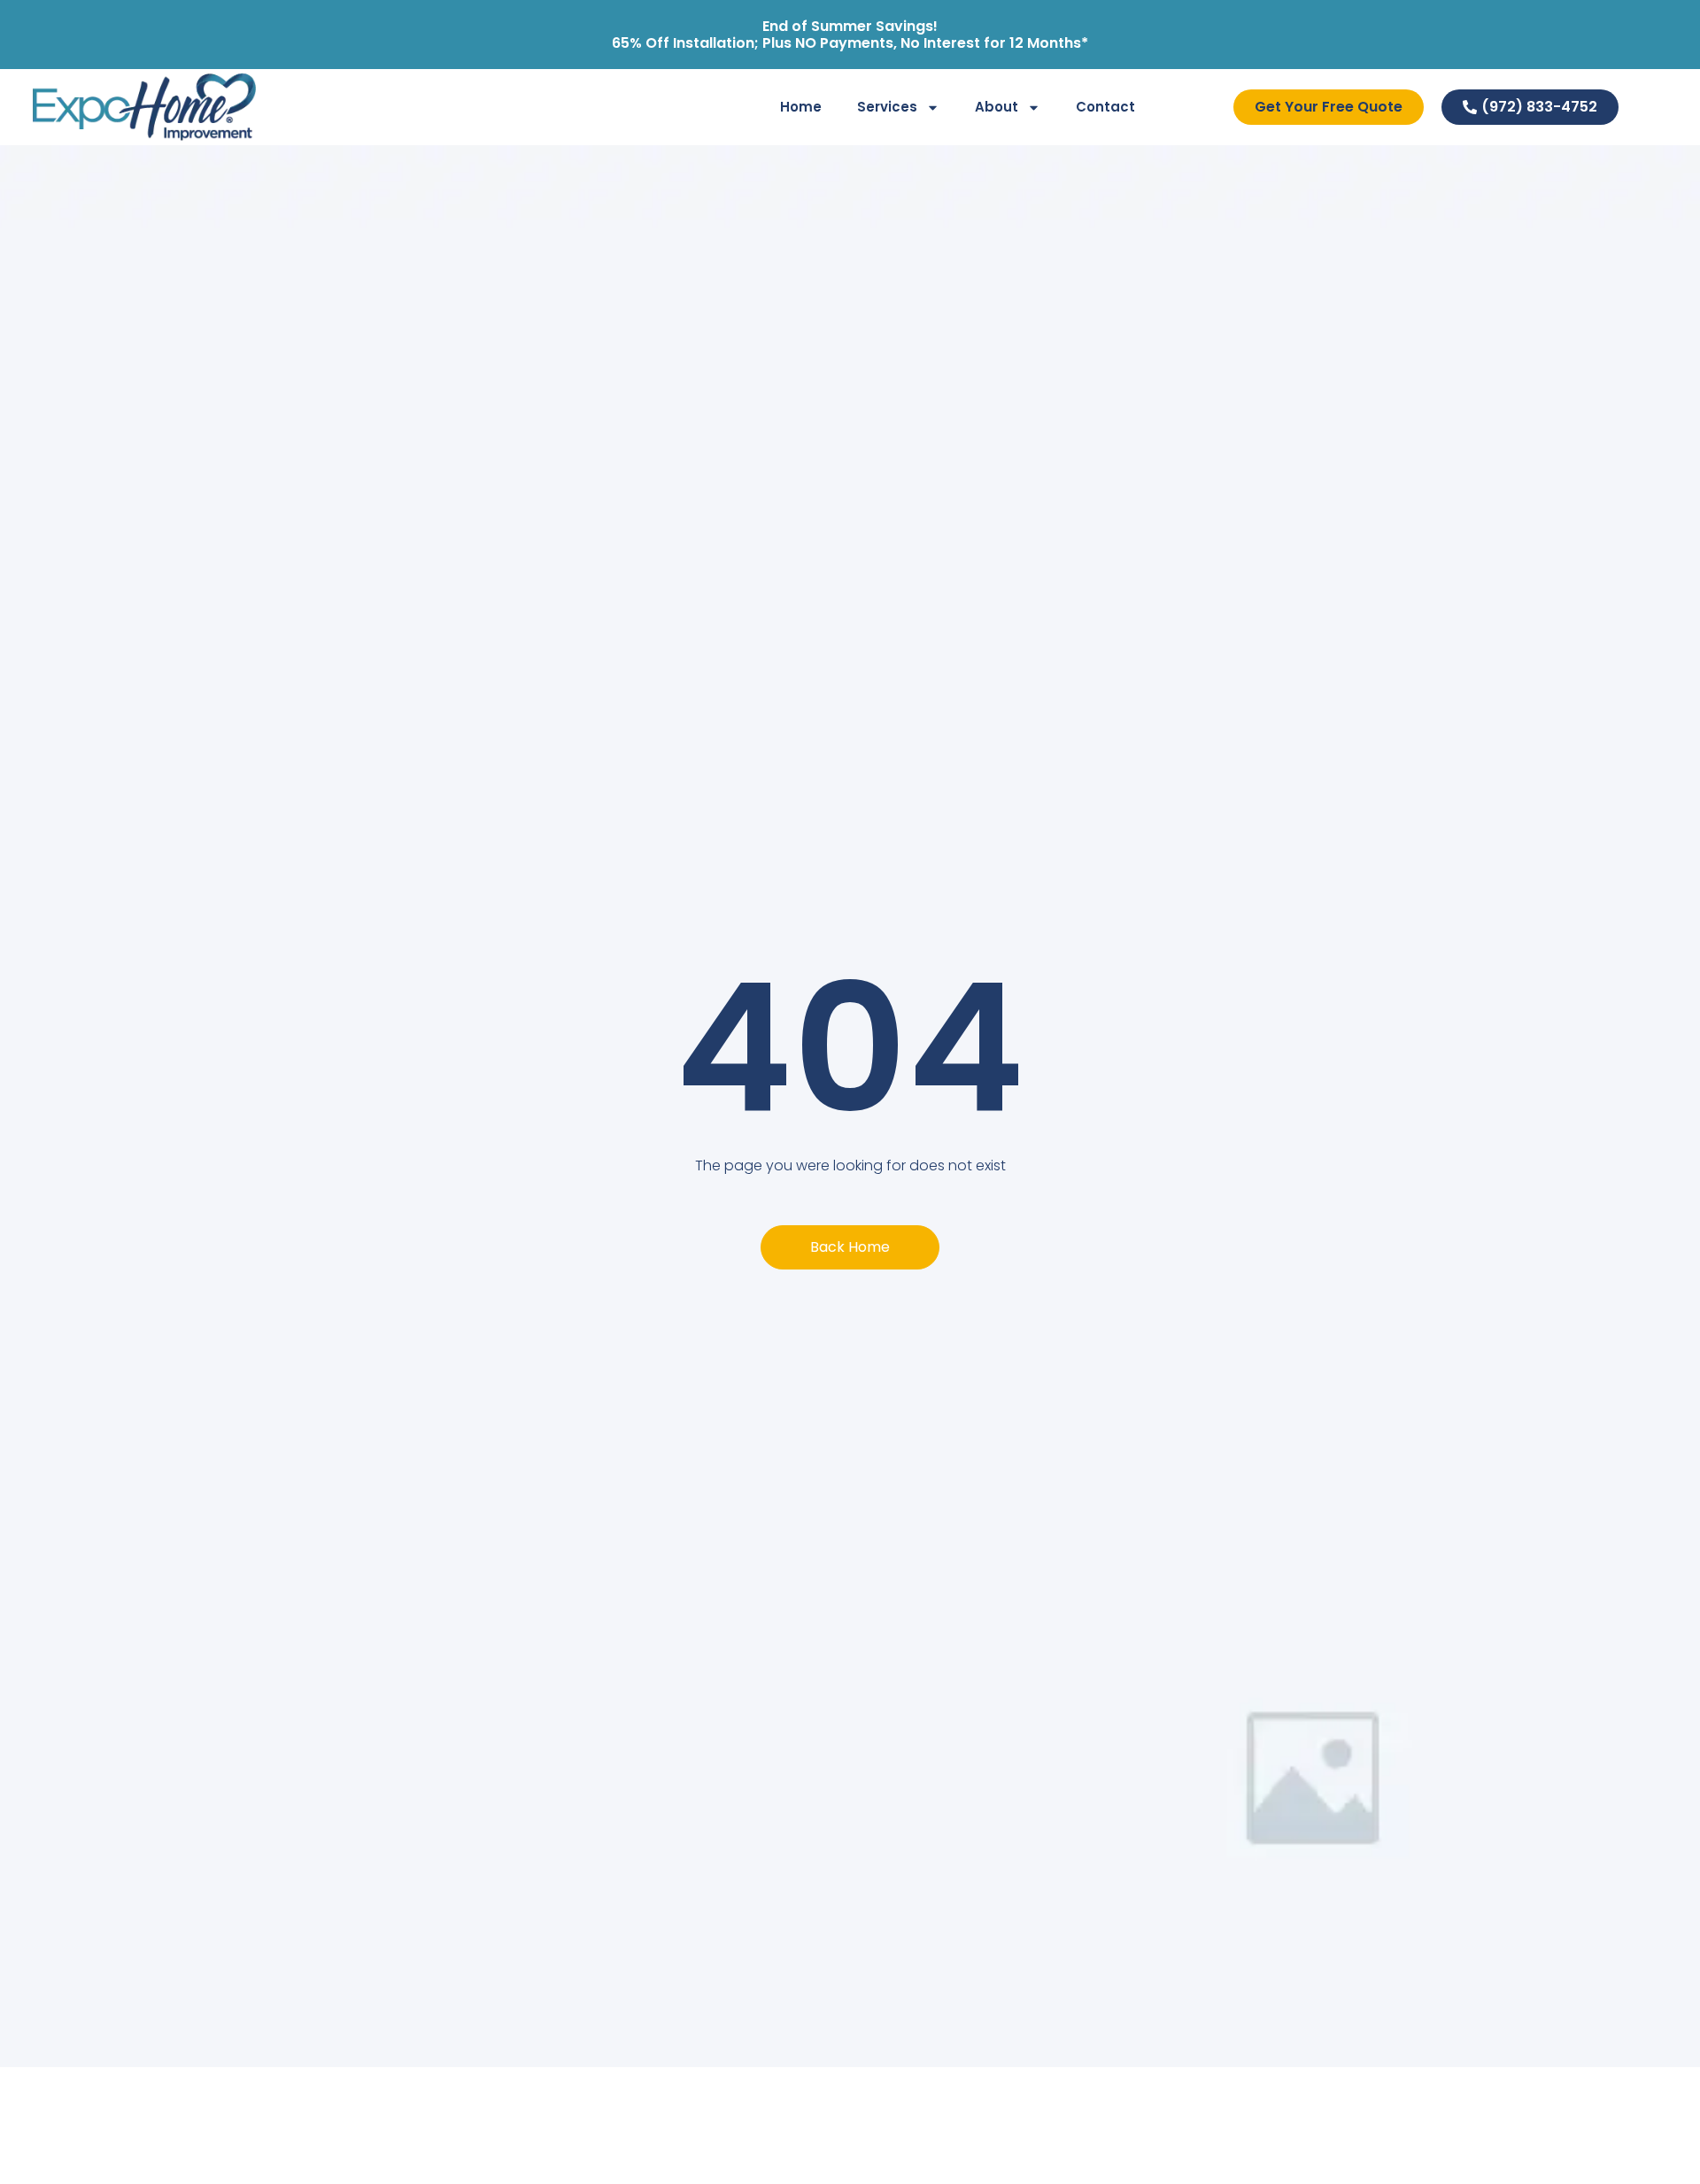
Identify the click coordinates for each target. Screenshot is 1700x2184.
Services (887, 107)
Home (801, 107)
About (997, 107)
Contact (1105, 107)
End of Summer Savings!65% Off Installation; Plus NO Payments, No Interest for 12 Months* (850, 35)
